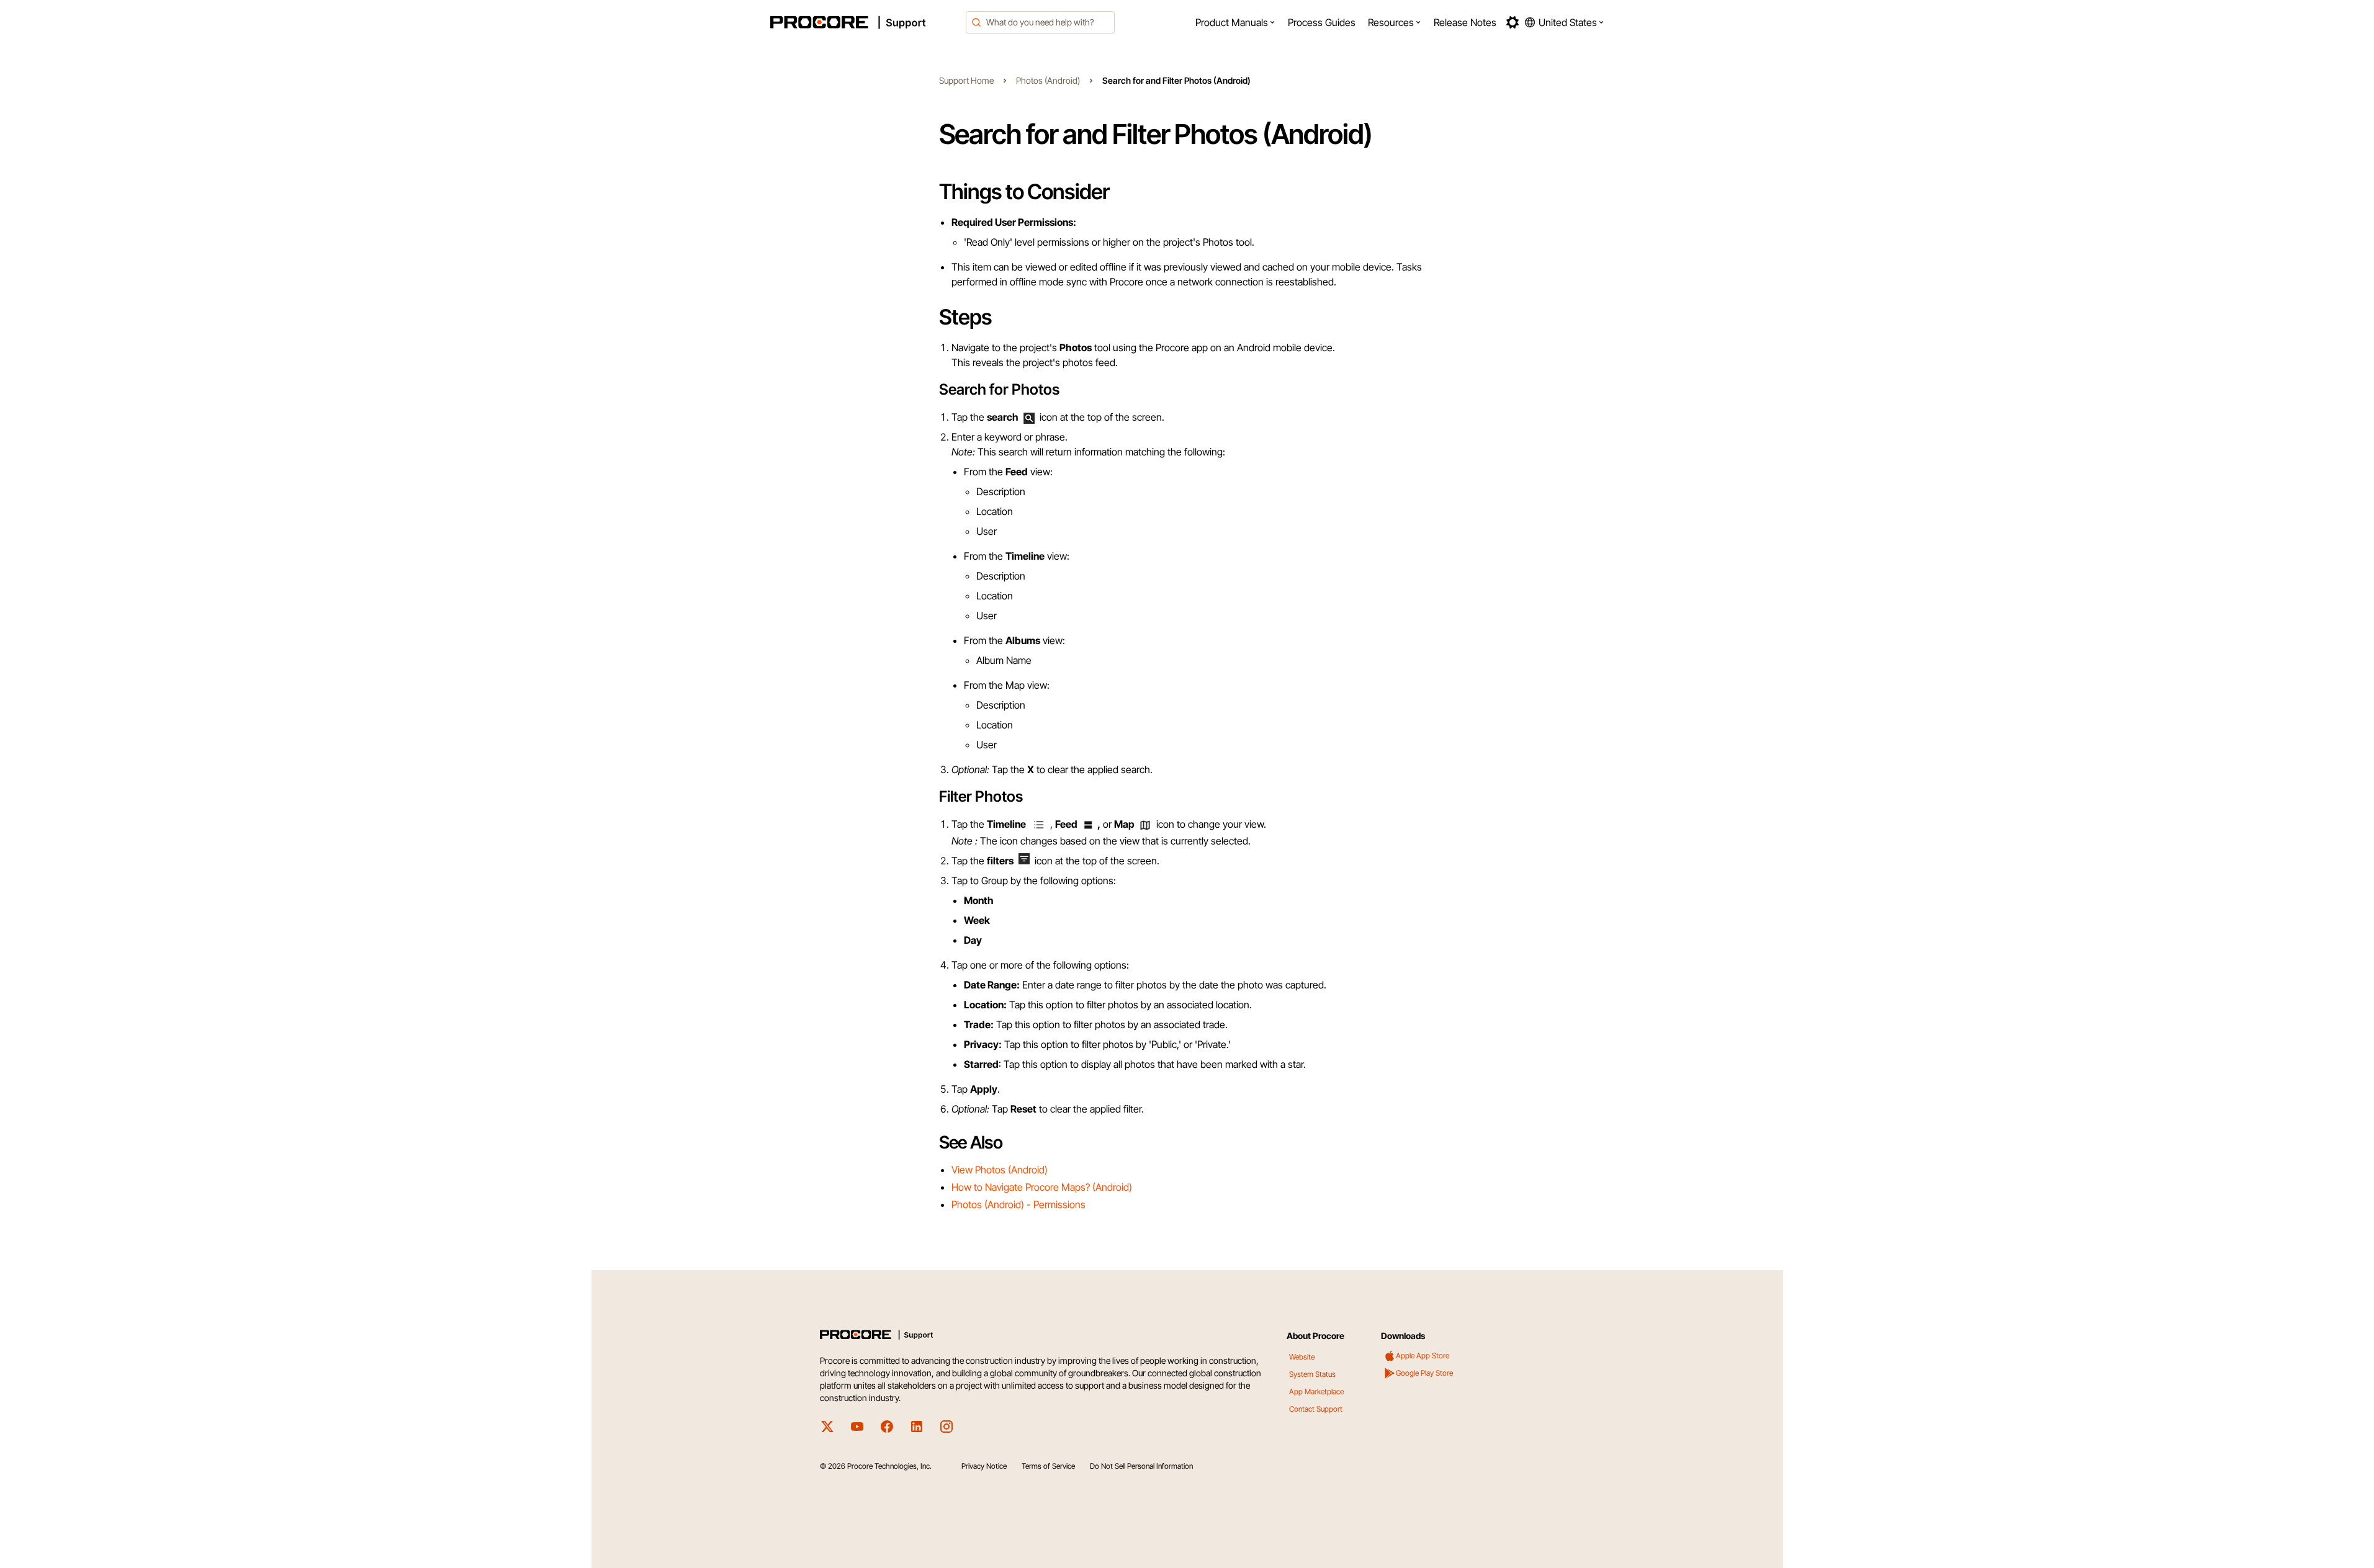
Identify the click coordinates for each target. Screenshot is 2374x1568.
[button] (1235, 22)
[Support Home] (865, 22)
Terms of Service (1048, 1466)
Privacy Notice (984, 1466)
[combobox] (1040, 22)
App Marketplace (1316, 1391)
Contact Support (1316, 1409)
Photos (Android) (1048, 80)
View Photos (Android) (1000, 1170)
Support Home (966, 80)
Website (1302, 1357)
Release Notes (1465, 22)
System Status (1312, 1374)
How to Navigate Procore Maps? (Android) (1042, 1187)
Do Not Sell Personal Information (1141, 1466)
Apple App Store (1423, 1355)
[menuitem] (1235, 22)
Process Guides (1322, 22)
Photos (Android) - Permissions (1018, 1204)
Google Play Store (1424, 1373)
